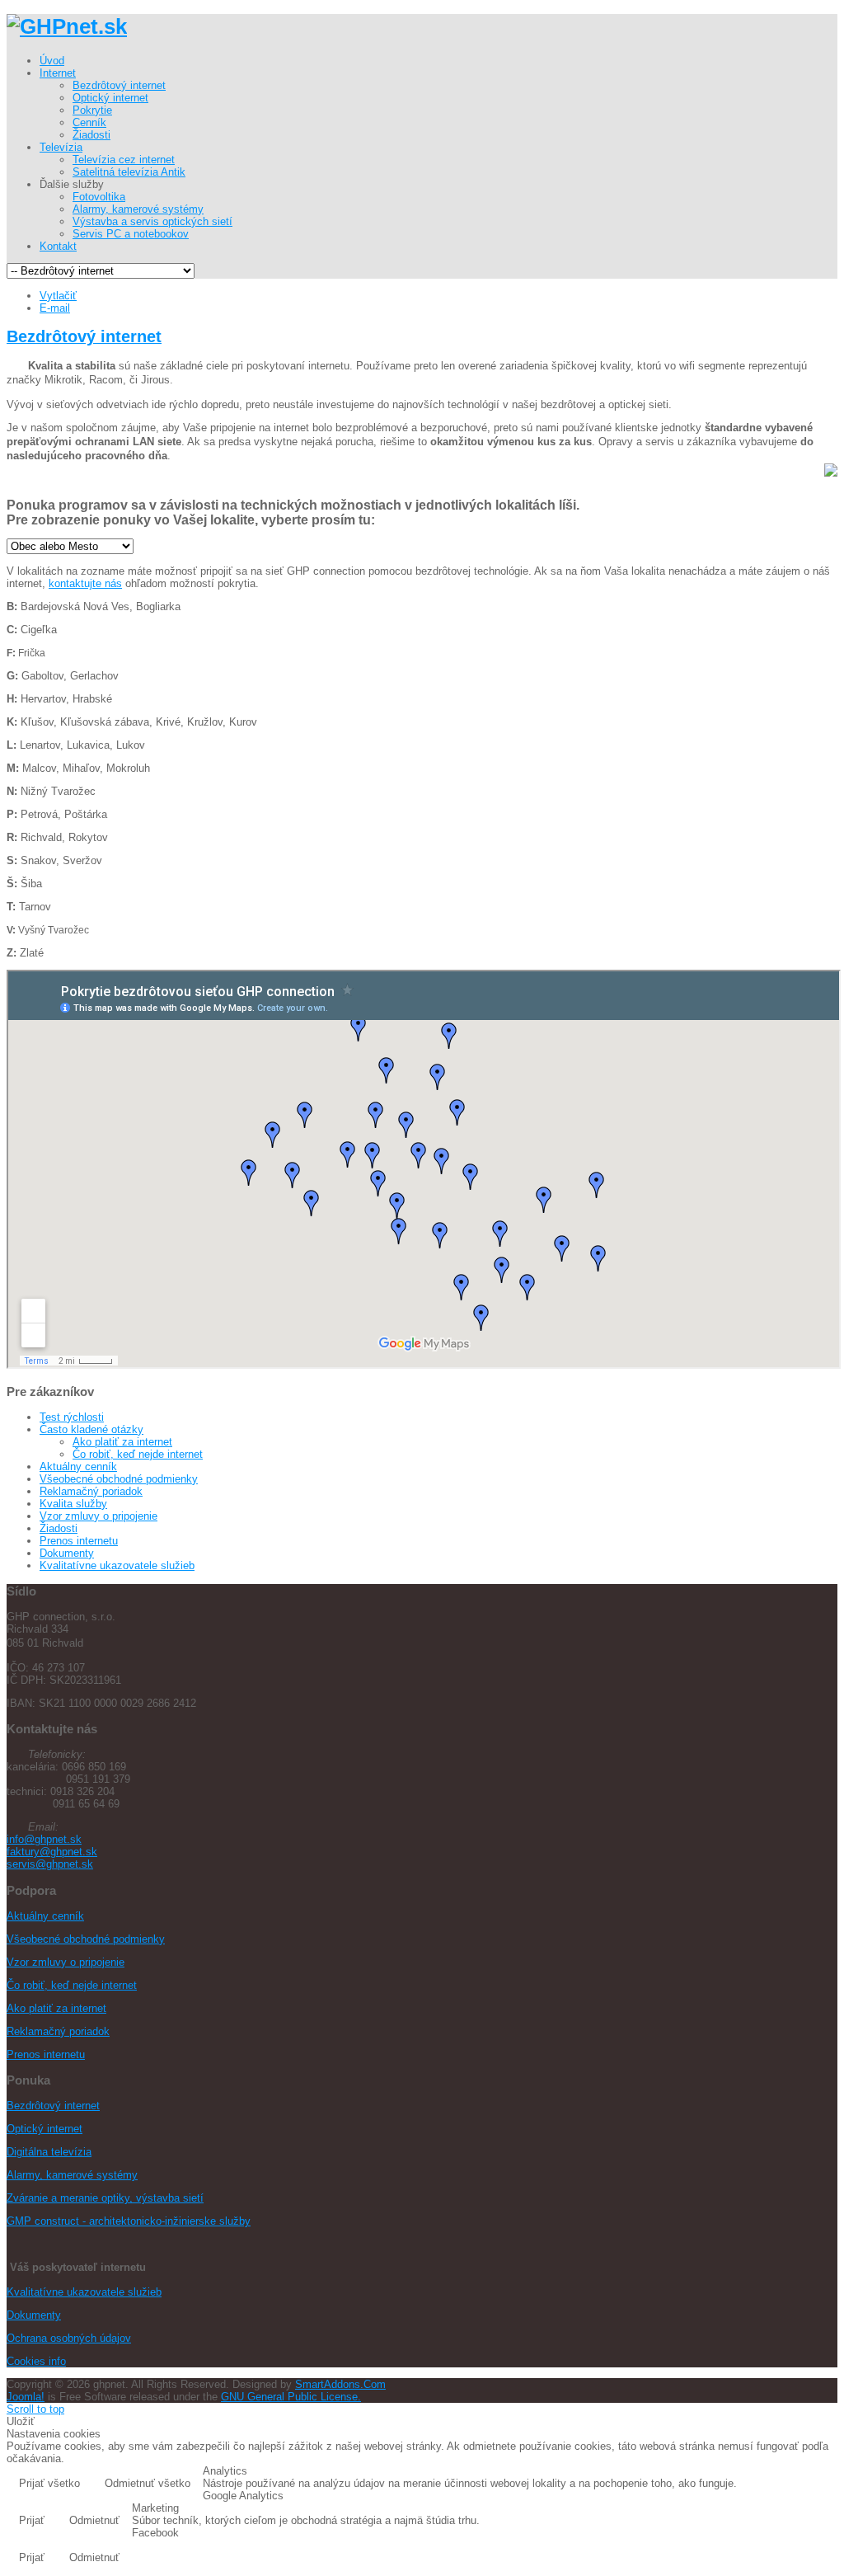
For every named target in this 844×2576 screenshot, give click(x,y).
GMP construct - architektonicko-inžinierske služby (129, 2221)
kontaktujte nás (85, 583)
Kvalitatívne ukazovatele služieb (117, 1565)
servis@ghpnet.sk (50, 1864)
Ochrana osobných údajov (69, 2338)
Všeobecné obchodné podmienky (119, 1479)
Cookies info (36, 2361)
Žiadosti (59, 1528)
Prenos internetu (79, 1541)
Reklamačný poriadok (91, 1491)
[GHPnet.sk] (67, 26)
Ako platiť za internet (122, 1442)
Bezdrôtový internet (84, 336)
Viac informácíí (787, 2485)
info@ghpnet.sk (44, 1839)
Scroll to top (35, 2409)
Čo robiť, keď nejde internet (138, 1454)
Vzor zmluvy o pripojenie (98, 1516)
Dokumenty (67, 1553)
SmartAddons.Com (340, 2384)
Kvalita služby (73, 1504)
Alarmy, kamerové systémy (72, 2175)
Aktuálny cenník (78, 1467)
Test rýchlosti (72, 1417)
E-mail (55, 308)
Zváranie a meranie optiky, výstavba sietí (105, 2198)
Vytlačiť (58, 296)
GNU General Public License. (291, 2397)
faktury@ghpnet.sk (52, 1852)
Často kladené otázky (91, 1429)
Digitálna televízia (49, 2152)
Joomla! (26, 2397)
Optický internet (45, 2129)
